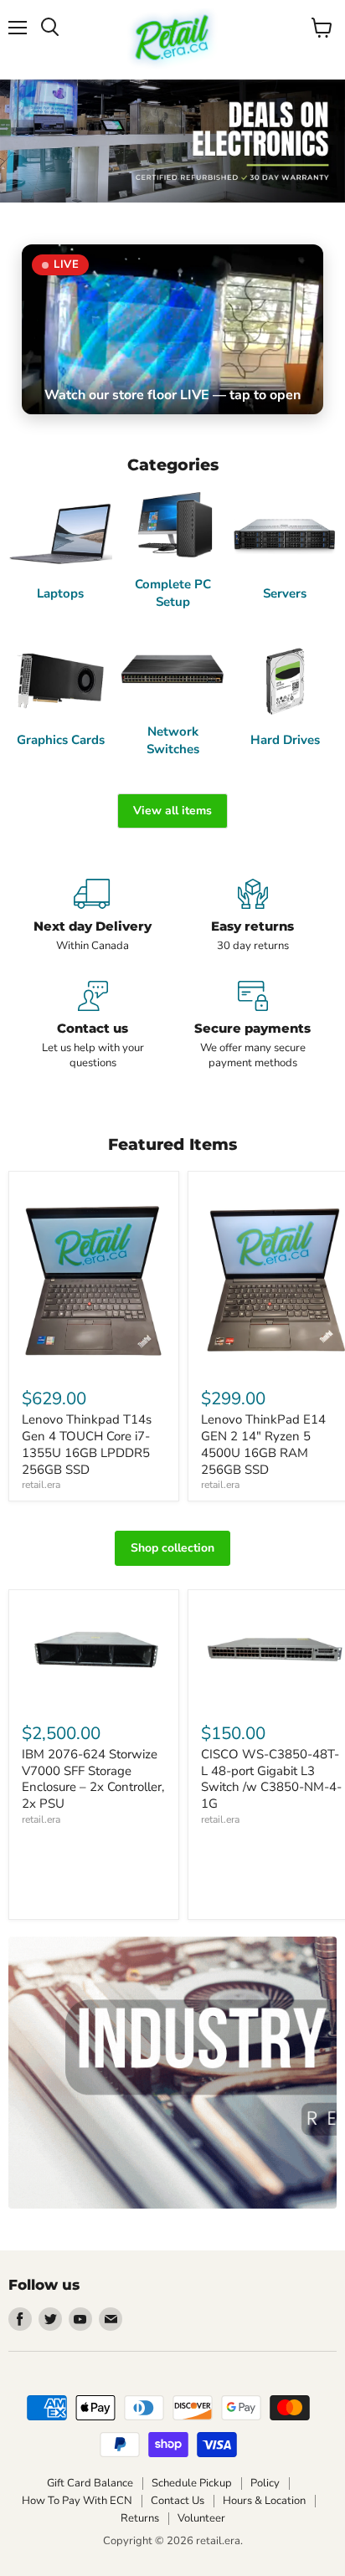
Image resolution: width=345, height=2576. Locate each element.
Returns (140, 2518)
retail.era (41, 1485)
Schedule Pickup (192, 2483)
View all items (172, 811)
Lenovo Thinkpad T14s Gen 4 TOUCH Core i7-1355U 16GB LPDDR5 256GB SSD (87, 1444)
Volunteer (201, 2518)
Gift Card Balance (90, 2483)
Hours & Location (264, 2501)
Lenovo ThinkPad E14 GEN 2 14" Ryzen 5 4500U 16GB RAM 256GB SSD (263, 1444)
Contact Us (178, 2501)
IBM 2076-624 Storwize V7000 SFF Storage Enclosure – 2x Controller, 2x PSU (93, 1779)
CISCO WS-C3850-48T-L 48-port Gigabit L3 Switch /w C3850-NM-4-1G (271, 1779)
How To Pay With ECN (77, 2501)
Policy (265, 2483)
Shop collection (172, 1548)
